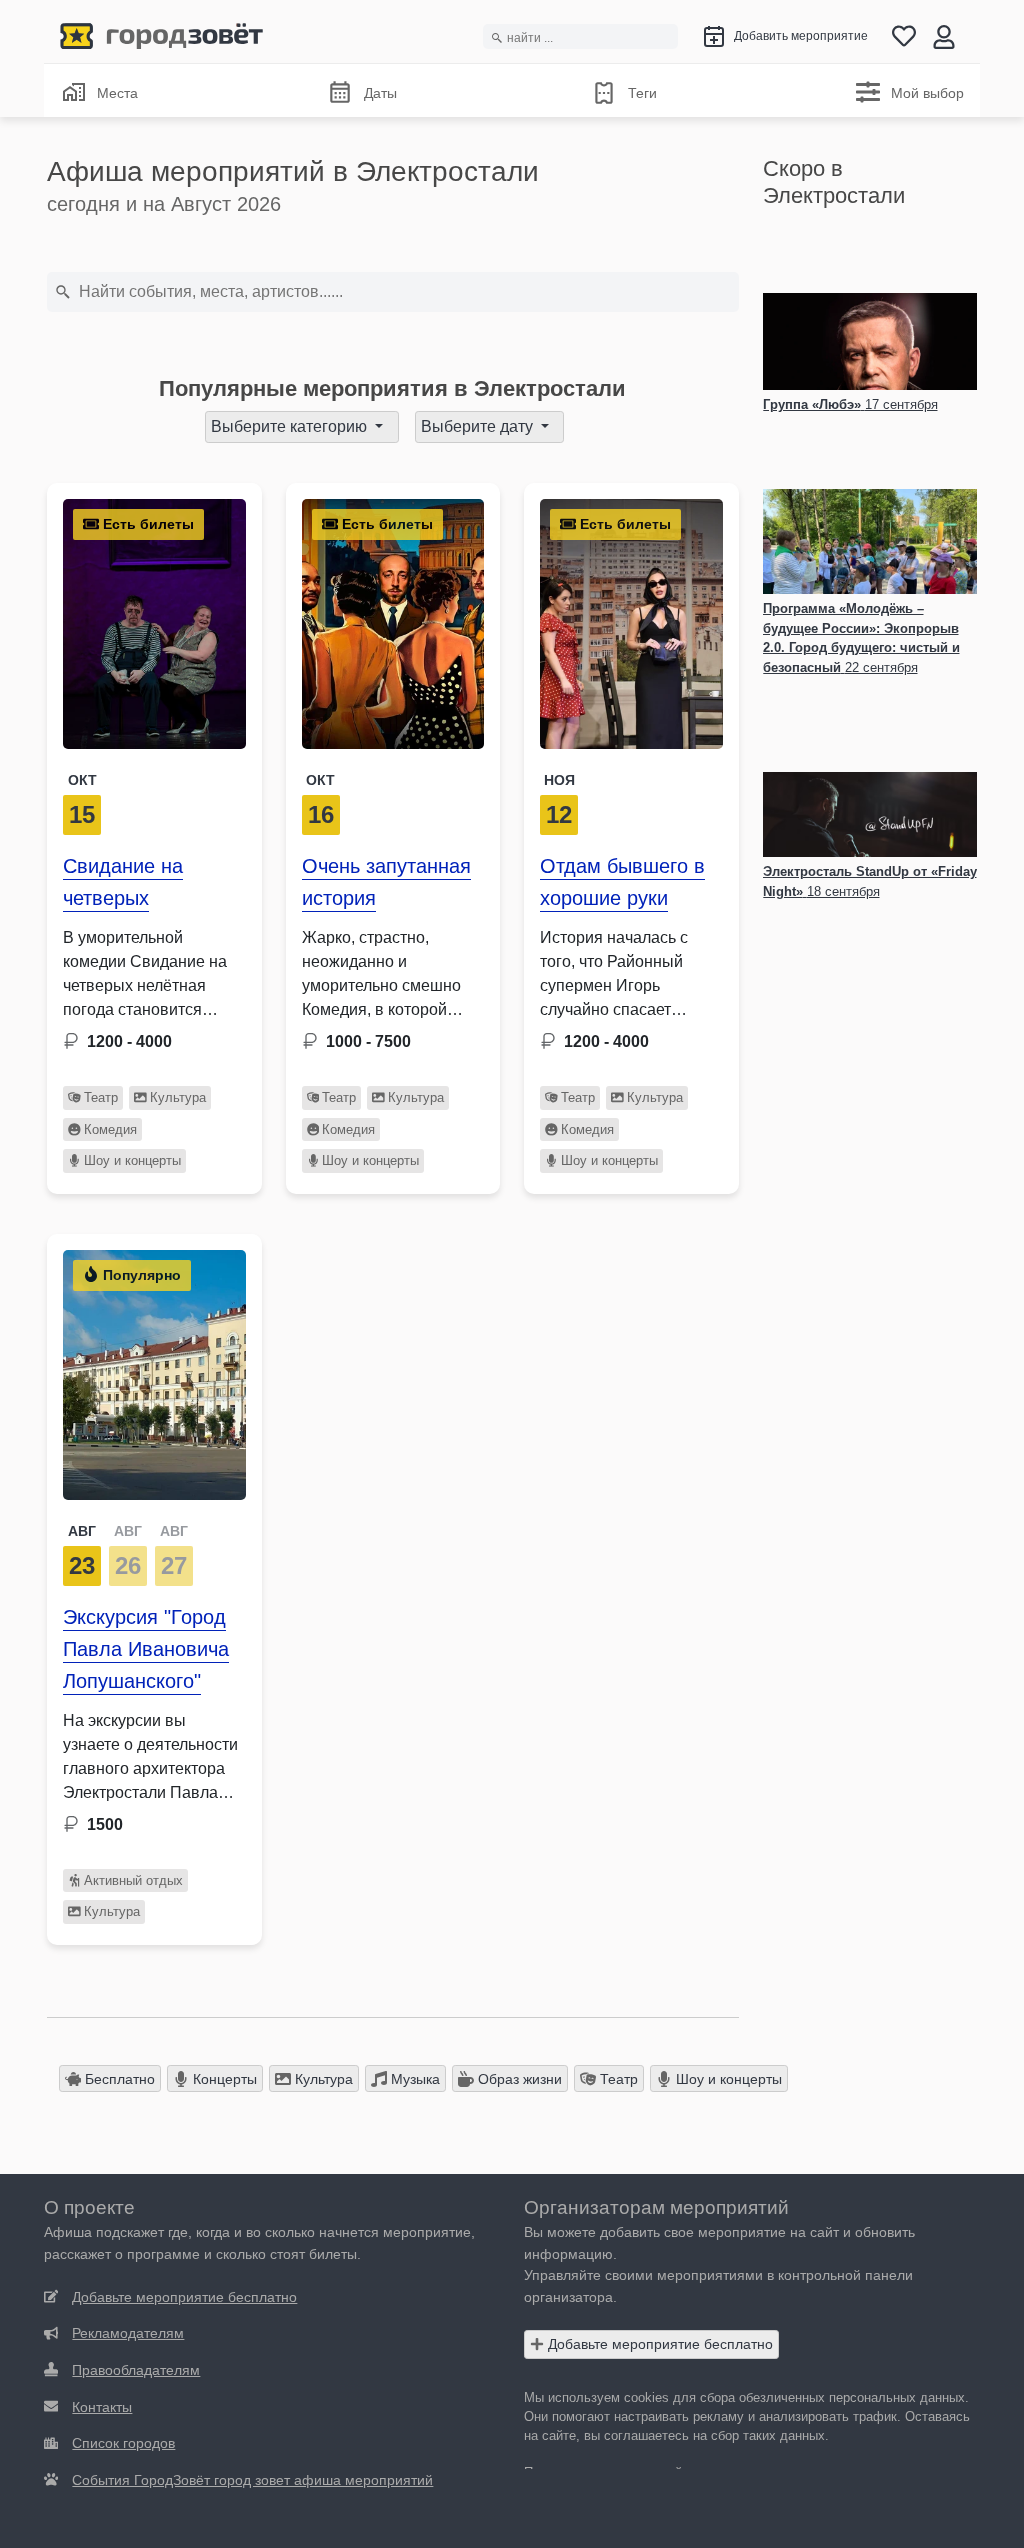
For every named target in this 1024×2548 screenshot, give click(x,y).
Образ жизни (518, 2079)
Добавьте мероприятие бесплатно (658, 2344)
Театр (101, 1097)
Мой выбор (927, 93)
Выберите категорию (291, 426)
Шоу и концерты (132, 1160)
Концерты (223, 2079)
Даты (380, 93)
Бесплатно (118, 2079)
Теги (642, 93)
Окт (82, 780)
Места (117, 93)
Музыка (413, 2079)
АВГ (82, 1531)
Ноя (559, 780)
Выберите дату (479, 426)
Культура (178, 1097)
